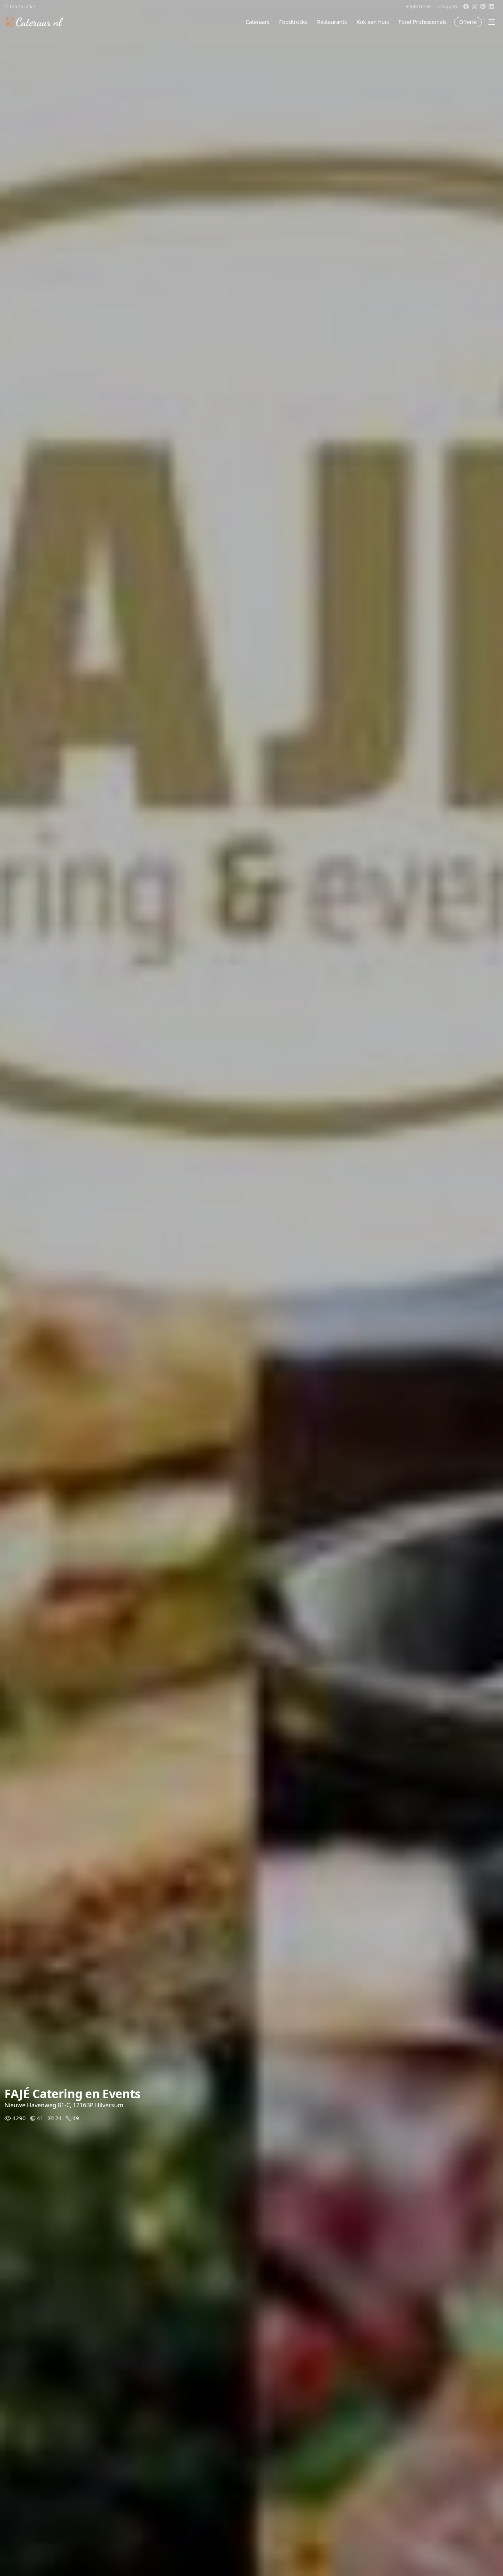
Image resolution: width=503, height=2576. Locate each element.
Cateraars (258, 22)
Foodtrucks (293, 22)
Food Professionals (423, 22)
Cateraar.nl (34, 22)
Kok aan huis (373, 22)
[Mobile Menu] (492, 22)
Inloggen (447, 6)
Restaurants (332, 22)
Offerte (468, 22)
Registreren (418, 6)
